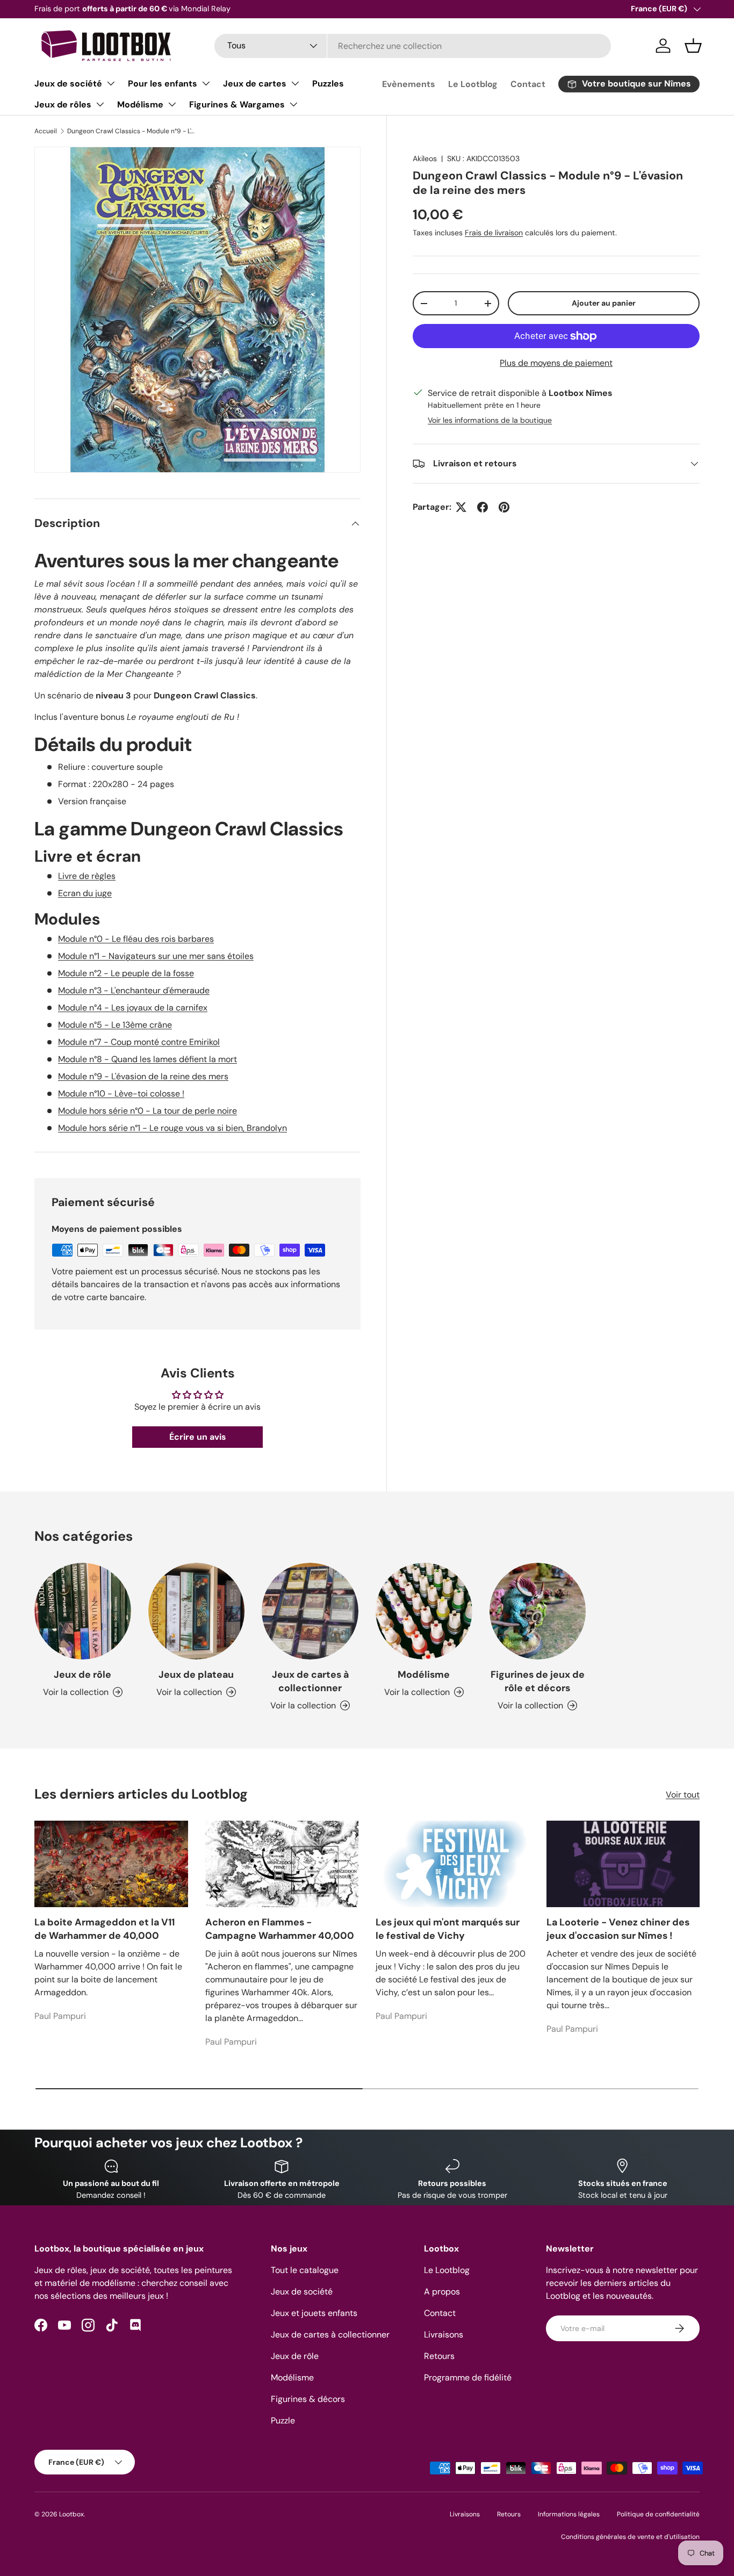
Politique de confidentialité (658, 2514)
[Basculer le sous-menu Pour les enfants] (206, 83)
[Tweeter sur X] (461, 507)
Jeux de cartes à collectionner (310, 1681)
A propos (442, 2292)
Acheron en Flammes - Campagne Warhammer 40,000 (280, 1929)
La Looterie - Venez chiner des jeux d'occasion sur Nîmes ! (618, 1929)
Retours (439, 2356)
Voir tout (683, 1795)
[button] (693, 46)
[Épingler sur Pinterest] (504, 507)
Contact (528, 84)
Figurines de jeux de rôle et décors (538, 1681)
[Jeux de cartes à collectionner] (310, 1611)
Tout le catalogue (305, 2270)
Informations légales (569, 2514)
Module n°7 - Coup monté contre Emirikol (139, 1042)
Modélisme (140, 104)
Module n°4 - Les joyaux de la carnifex (133, 1008)
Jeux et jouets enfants (314, 2313)
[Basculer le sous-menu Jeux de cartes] (295, 83)
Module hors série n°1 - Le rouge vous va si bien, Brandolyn (172, 1128)
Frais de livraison (494, 233)
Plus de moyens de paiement (556, 363)
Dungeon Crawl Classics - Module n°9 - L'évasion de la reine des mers (132, 131)
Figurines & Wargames (237, 104)
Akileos (425, 158)
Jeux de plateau (196, 1675)
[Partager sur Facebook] (483, 507)
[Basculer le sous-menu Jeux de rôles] (100, 104)
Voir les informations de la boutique (490, 420)
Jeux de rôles (63, 104)
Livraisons (444, 2335)
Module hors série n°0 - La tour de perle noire (147, 1111)
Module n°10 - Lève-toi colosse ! (121, 1094)
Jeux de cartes (255, 84)
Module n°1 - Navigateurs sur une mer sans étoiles (156, 956)
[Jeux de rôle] (83, 1611)
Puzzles (328, 84)
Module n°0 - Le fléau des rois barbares (136, 939)
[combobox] (413, 46)
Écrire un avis (198, 1437)
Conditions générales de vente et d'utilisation (630, 2537)
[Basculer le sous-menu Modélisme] (172, 104)
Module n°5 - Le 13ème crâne (115, 1025)
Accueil (46, 131)
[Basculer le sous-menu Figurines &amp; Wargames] (293, 104)
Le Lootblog (473, 84)
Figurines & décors (308, 2399)
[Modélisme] (424, 1611)
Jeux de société (68, 84)
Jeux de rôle (82, 1675)
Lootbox (71, 2514)
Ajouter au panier (604, 303)
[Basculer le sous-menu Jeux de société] (111, 83)
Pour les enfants (163, 84)
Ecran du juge (85, 893)
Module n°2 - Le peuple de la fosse (126, 973)
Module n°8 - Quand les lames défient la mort (147, 1059)
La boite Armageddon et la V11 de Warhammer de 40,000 (105, 1929)
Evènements (409, 84)
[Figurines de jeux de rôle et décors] (538, 1611)
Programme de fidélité (468, 2377)
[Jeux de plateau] (197, 1611)
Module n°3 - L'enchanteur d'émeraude (134, 990)
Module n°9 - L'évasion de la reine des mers (143, 1076)
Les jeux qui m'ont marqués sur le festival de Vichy (448, 1929)
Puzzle (283, 2420)
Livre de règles (87, 876)
